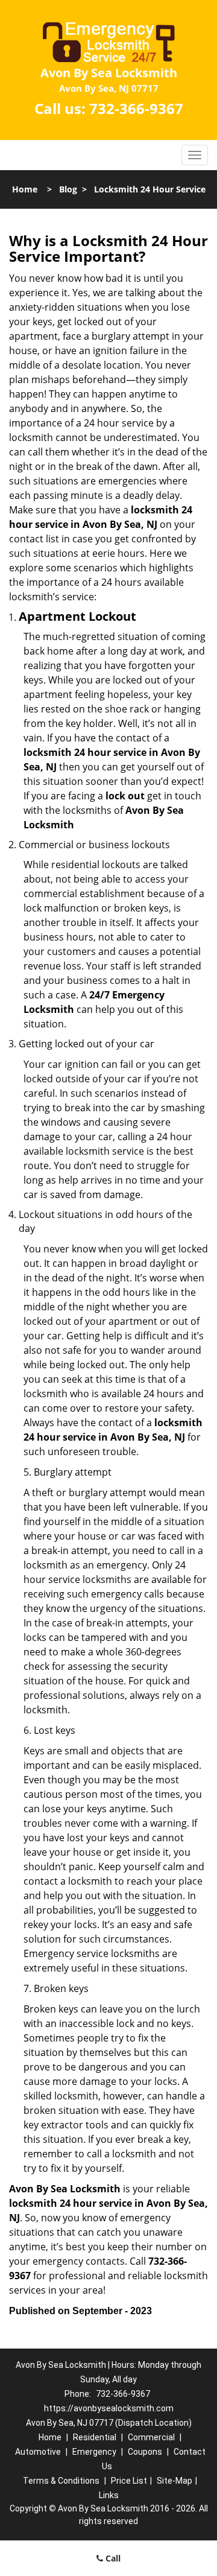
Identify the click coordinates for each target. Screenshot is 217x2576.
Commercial (151, 2437)
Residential (95, 2437)
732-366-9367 (136, 108)
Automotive (38, 2452)
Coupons (145, 2452)
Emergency (94, 2452)
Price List (129, 2481)
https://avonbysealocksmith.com (109, 2408)
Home (25, 189)
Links (109, 2495)
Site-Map (175, 2481)
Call (112, 2558)
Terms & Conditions (61, 2481)
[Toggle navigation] (195, 155)
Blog (68, 189)
